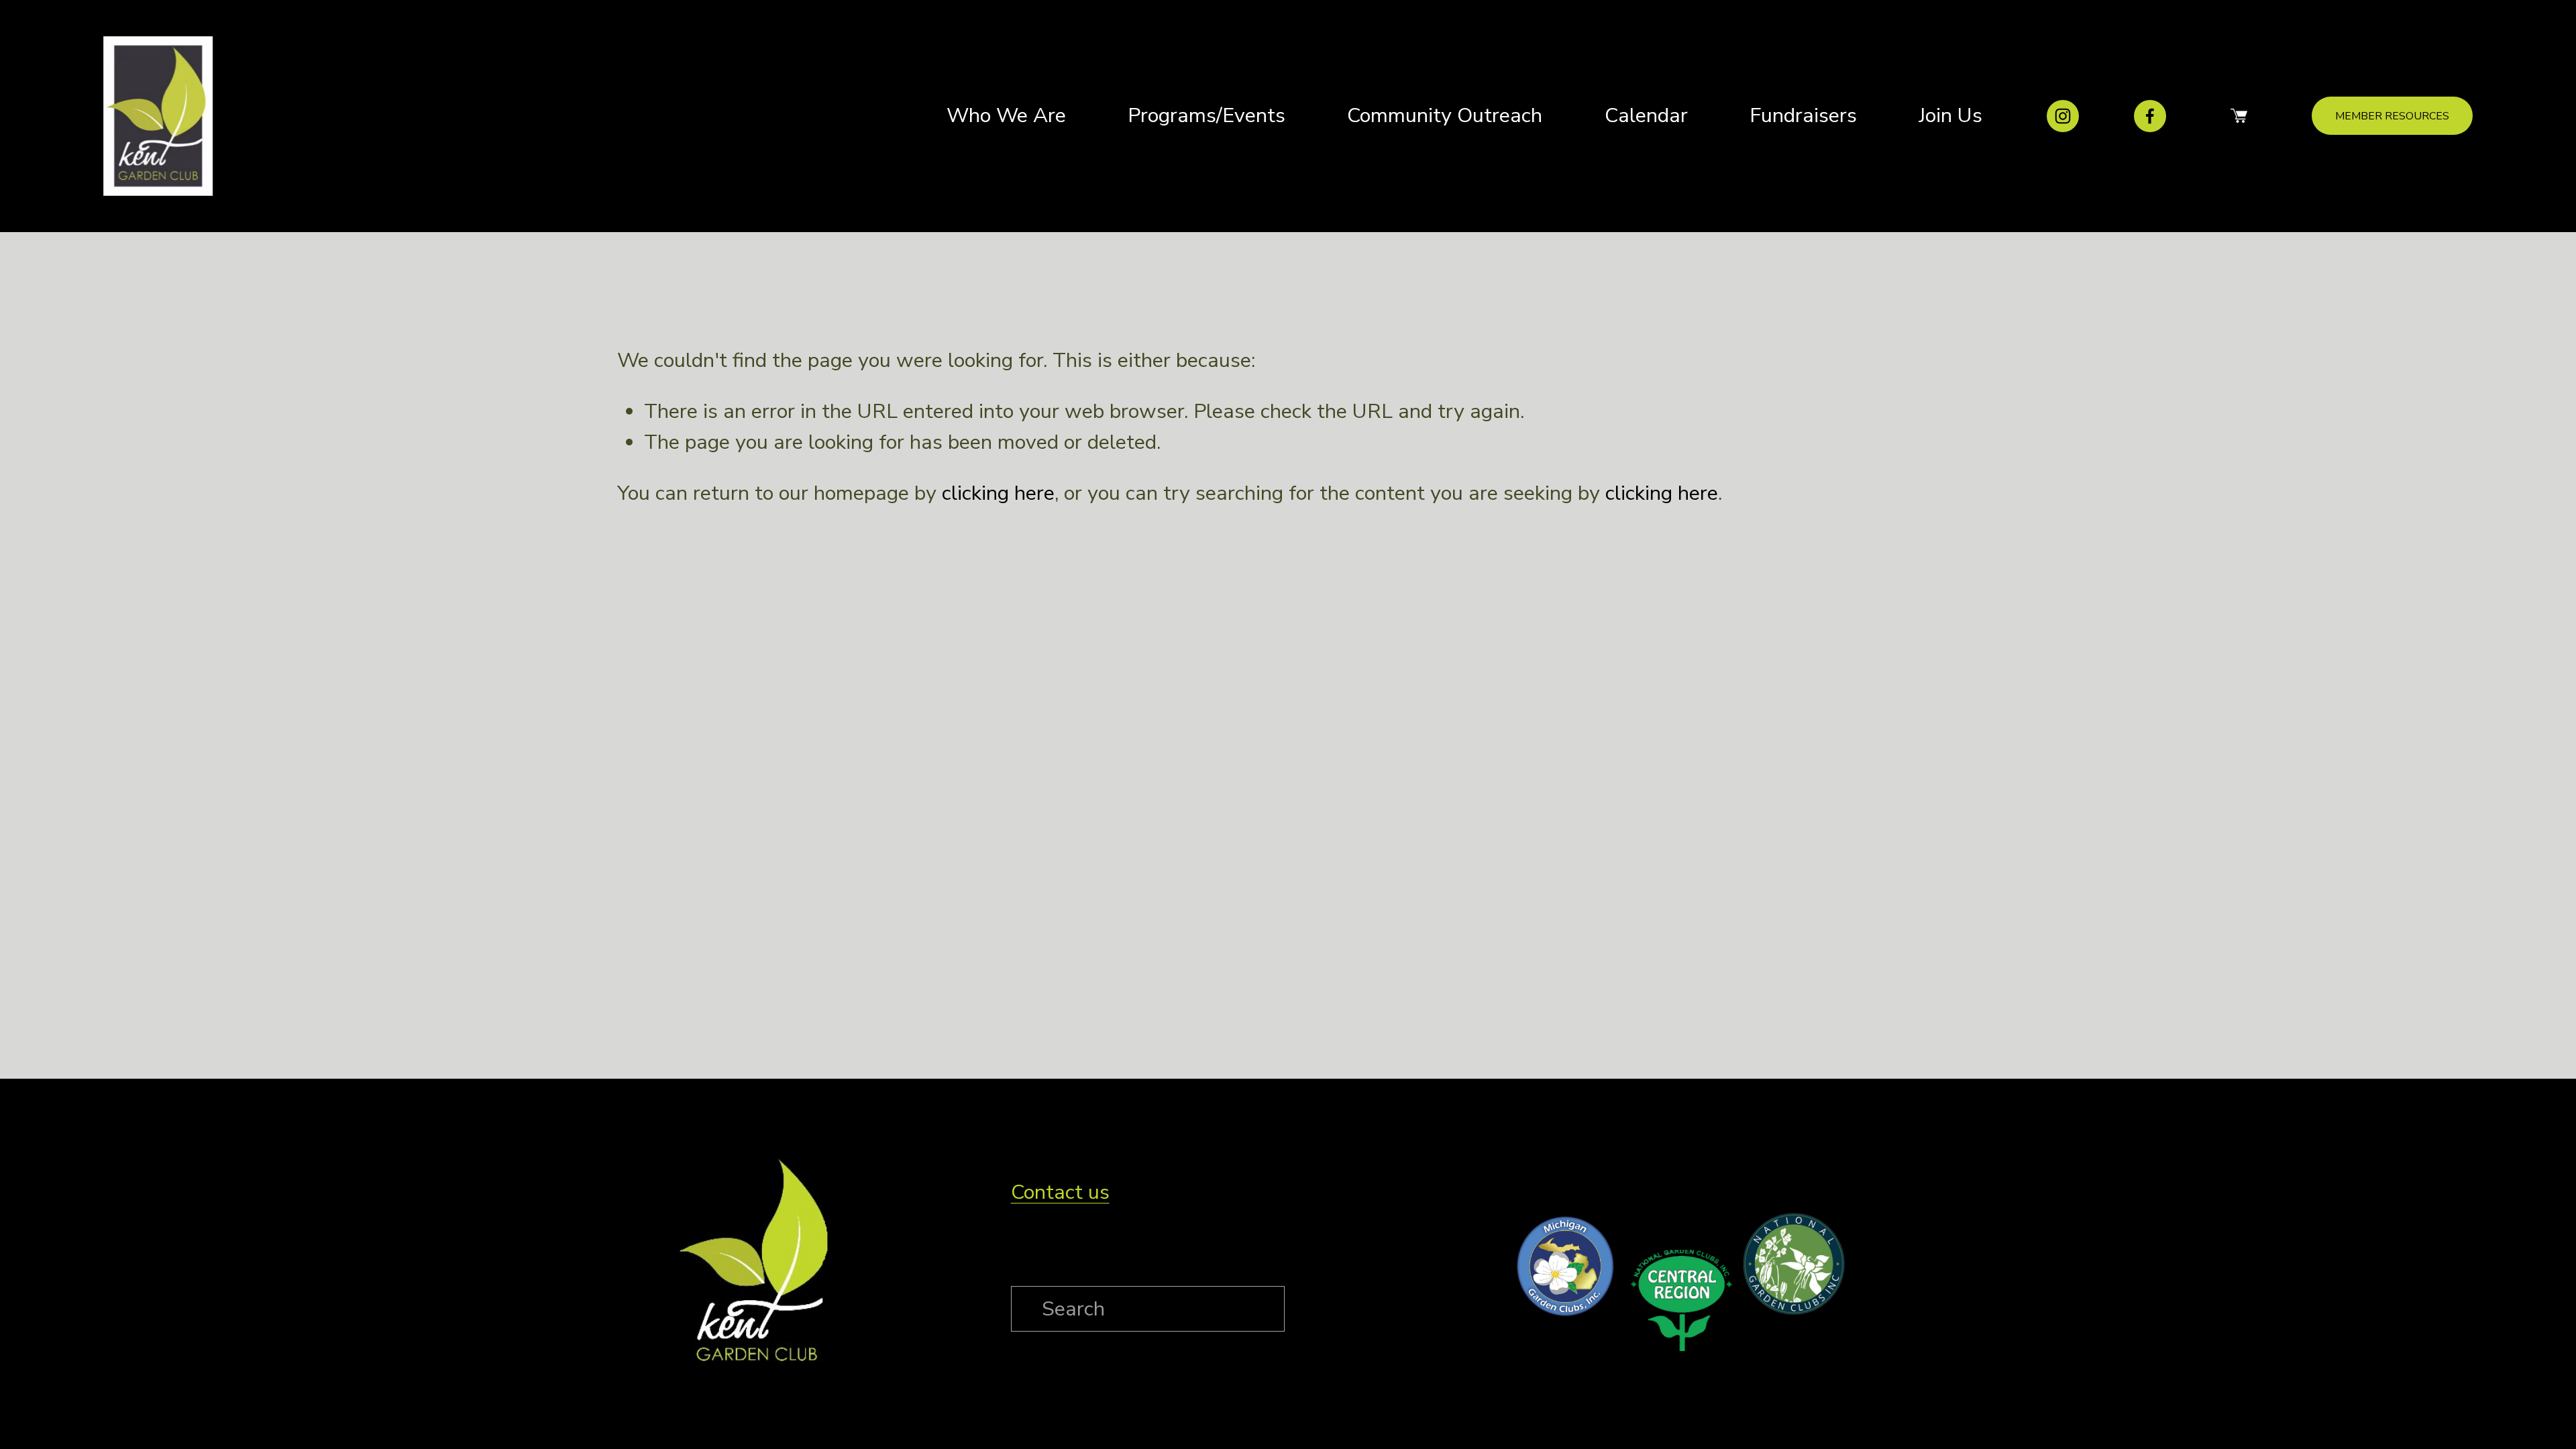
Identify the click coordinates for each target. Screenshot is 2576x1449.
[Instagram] (2063, 116)
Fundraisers (1803, 115)
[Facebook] (2150, 116)
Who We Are (1006, 115)
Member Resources (2392, 116)
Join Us (1950, 115)
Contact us (1060, 1192)
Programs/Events (1206, 115)
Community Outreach (1445, 115)
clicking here (998, 493)
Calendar (1646, 115)
